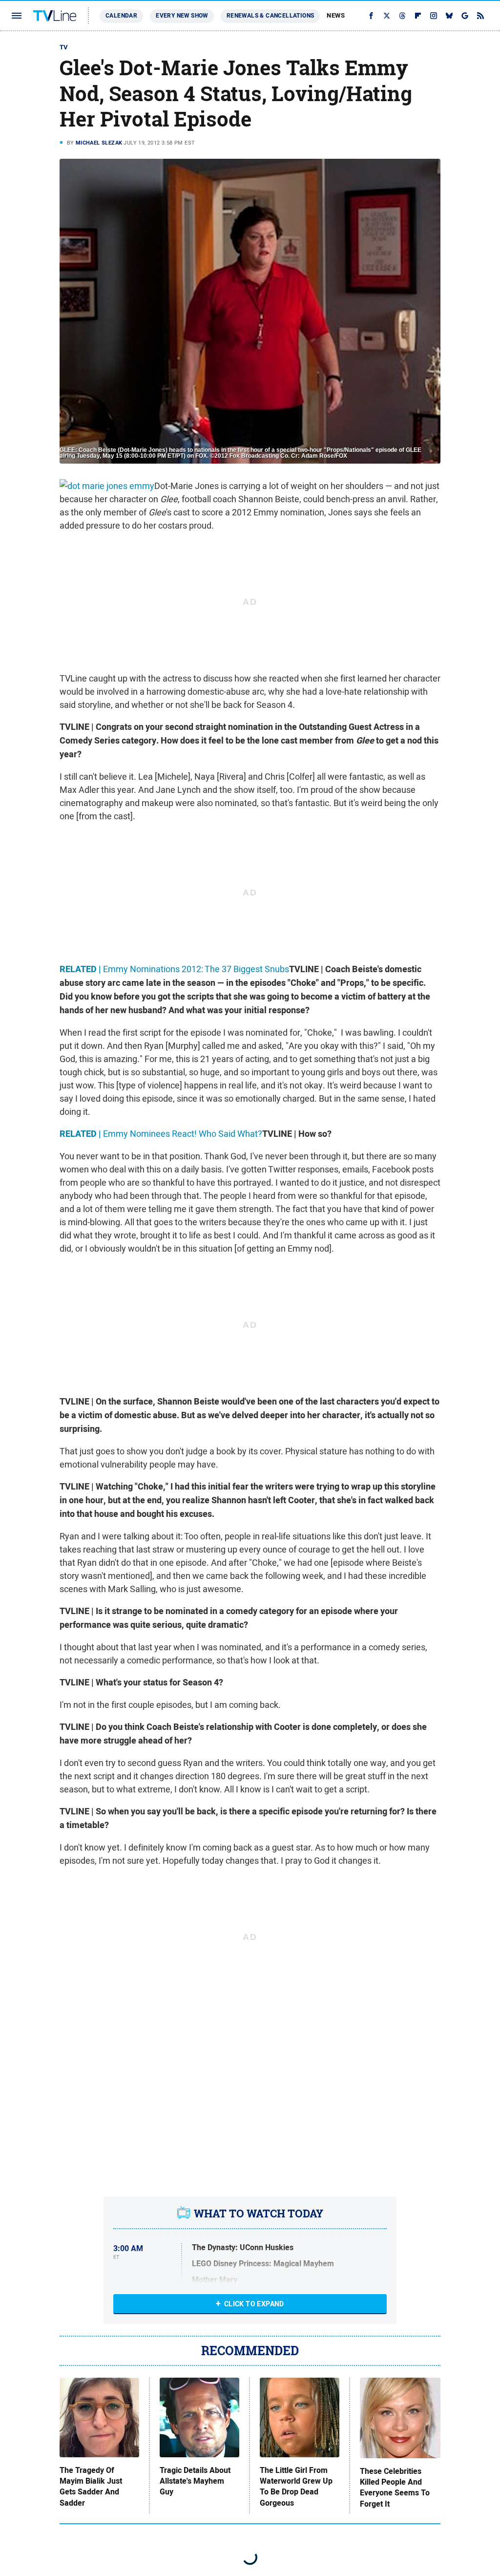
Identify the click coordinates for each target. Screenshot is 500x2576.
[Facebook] (371, 16)
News (336, 15)
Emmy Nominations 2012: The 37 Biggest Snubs (174, 969)
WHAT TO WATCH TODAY (259, 2214)
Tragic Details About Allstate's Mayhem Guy (195, 2481)
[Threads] (402, 16)
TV (64, 47)
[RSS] (480, 16)
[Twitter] (387, 16)
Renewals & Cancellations (271, 16)
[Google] (465, 16)
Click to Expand (254, 2304)
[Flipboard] (418, 16)
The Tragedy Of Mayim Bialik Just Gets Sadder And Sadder (91, 2487)
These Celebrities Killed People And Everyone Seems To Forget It (395, 2488)
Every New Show (182, 16)
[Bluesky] (449, 16)
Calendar (121, 16)
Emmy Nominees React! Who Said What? (161, 1134)
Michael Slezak (99, 143)
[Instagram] (434, 16)
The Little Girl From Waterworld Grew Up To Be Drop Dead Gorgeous (296, 2487)
